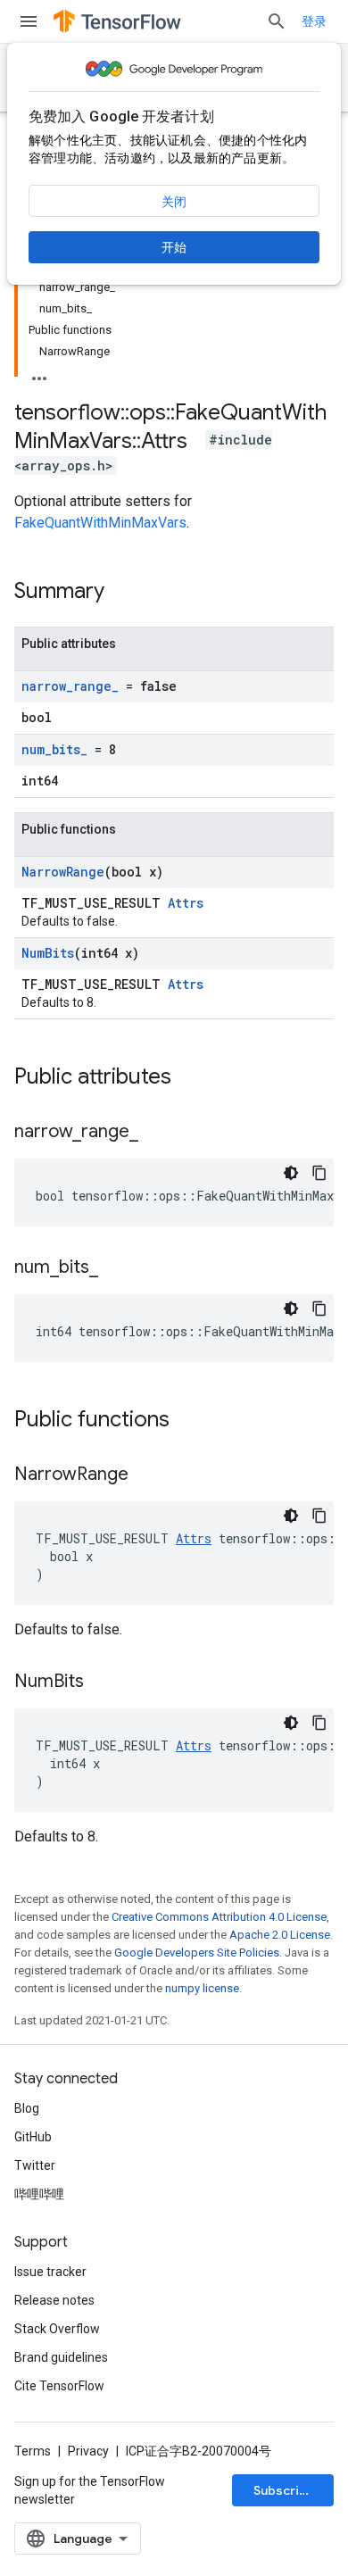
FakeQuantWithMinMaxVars (100, 523)
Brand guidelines (61, 2357)
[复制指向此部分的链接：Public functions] (187, 1421)
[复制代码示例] (319, 1173)
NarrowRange (63, 872)
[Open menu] (29, 21)
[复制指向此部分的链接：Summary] (122, 593)
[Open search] (277, 21)
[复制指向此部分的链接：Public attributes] (189, 1078)
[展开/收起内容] (39, 373)
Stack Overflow (57, 2329)
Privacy (88, 2451)
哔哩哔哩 (39, 2194)
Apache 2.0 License (280, 1935)
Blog (27, 2108)
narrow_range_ (70, 686)
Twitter (35, 2165)
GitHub (33, 2137)
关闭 (174, 202)
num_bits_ (54, 749)
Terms (33, 2451)
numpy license (202, 1988)
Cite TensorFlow (59, 2386)
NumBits (48, 953)
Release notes (54, 2300)
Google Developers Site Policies (197, 1953)
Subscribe (284, 2490)
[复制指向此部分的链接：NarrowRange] (146, 1475)
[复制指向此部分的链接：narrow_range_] (156, 1133)
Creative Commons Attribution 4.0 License (219, 1917)
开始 (174, 247)
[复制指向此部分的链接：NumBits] (102, 1683)
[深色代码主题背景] (291, 1173)
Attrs (186, 903)
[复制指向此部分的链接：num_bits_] (116, 1268)
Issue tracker (50, 2272)
